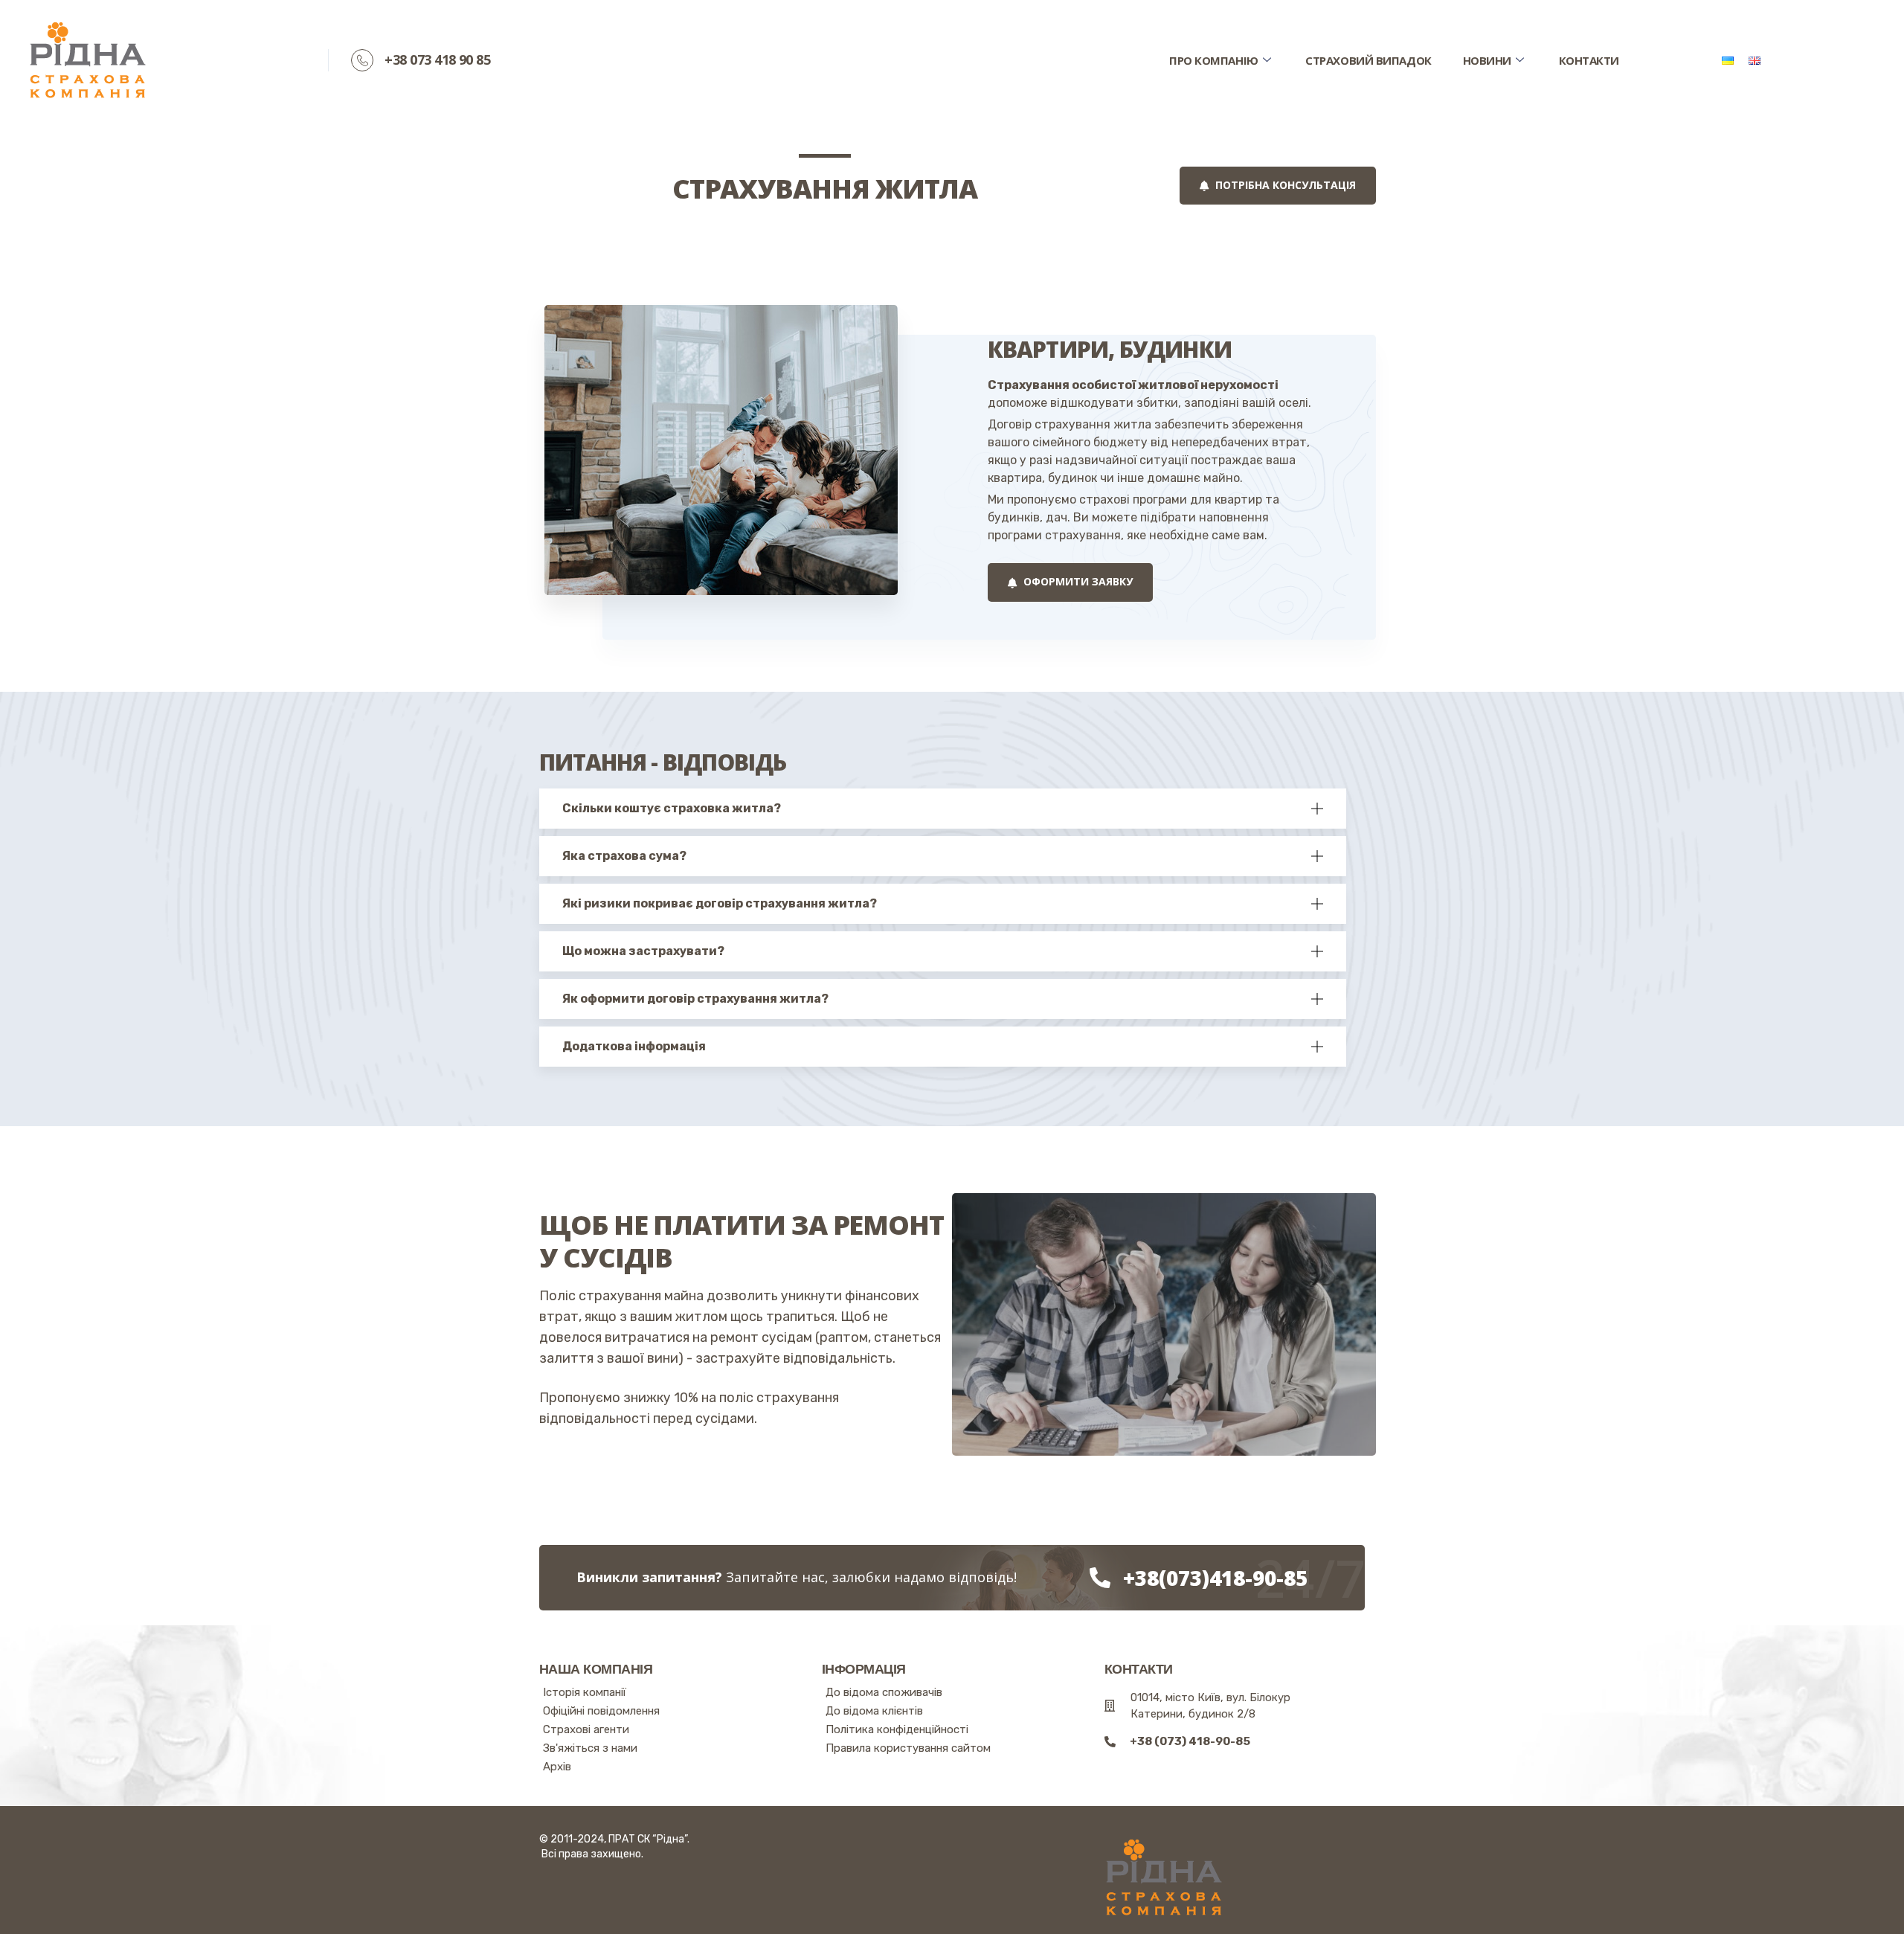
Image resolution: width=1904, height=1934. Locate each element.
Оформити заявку (1077, 581)
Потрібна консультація (1284, 185)
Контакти (1589, 60)
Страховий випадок (1368, 60)
